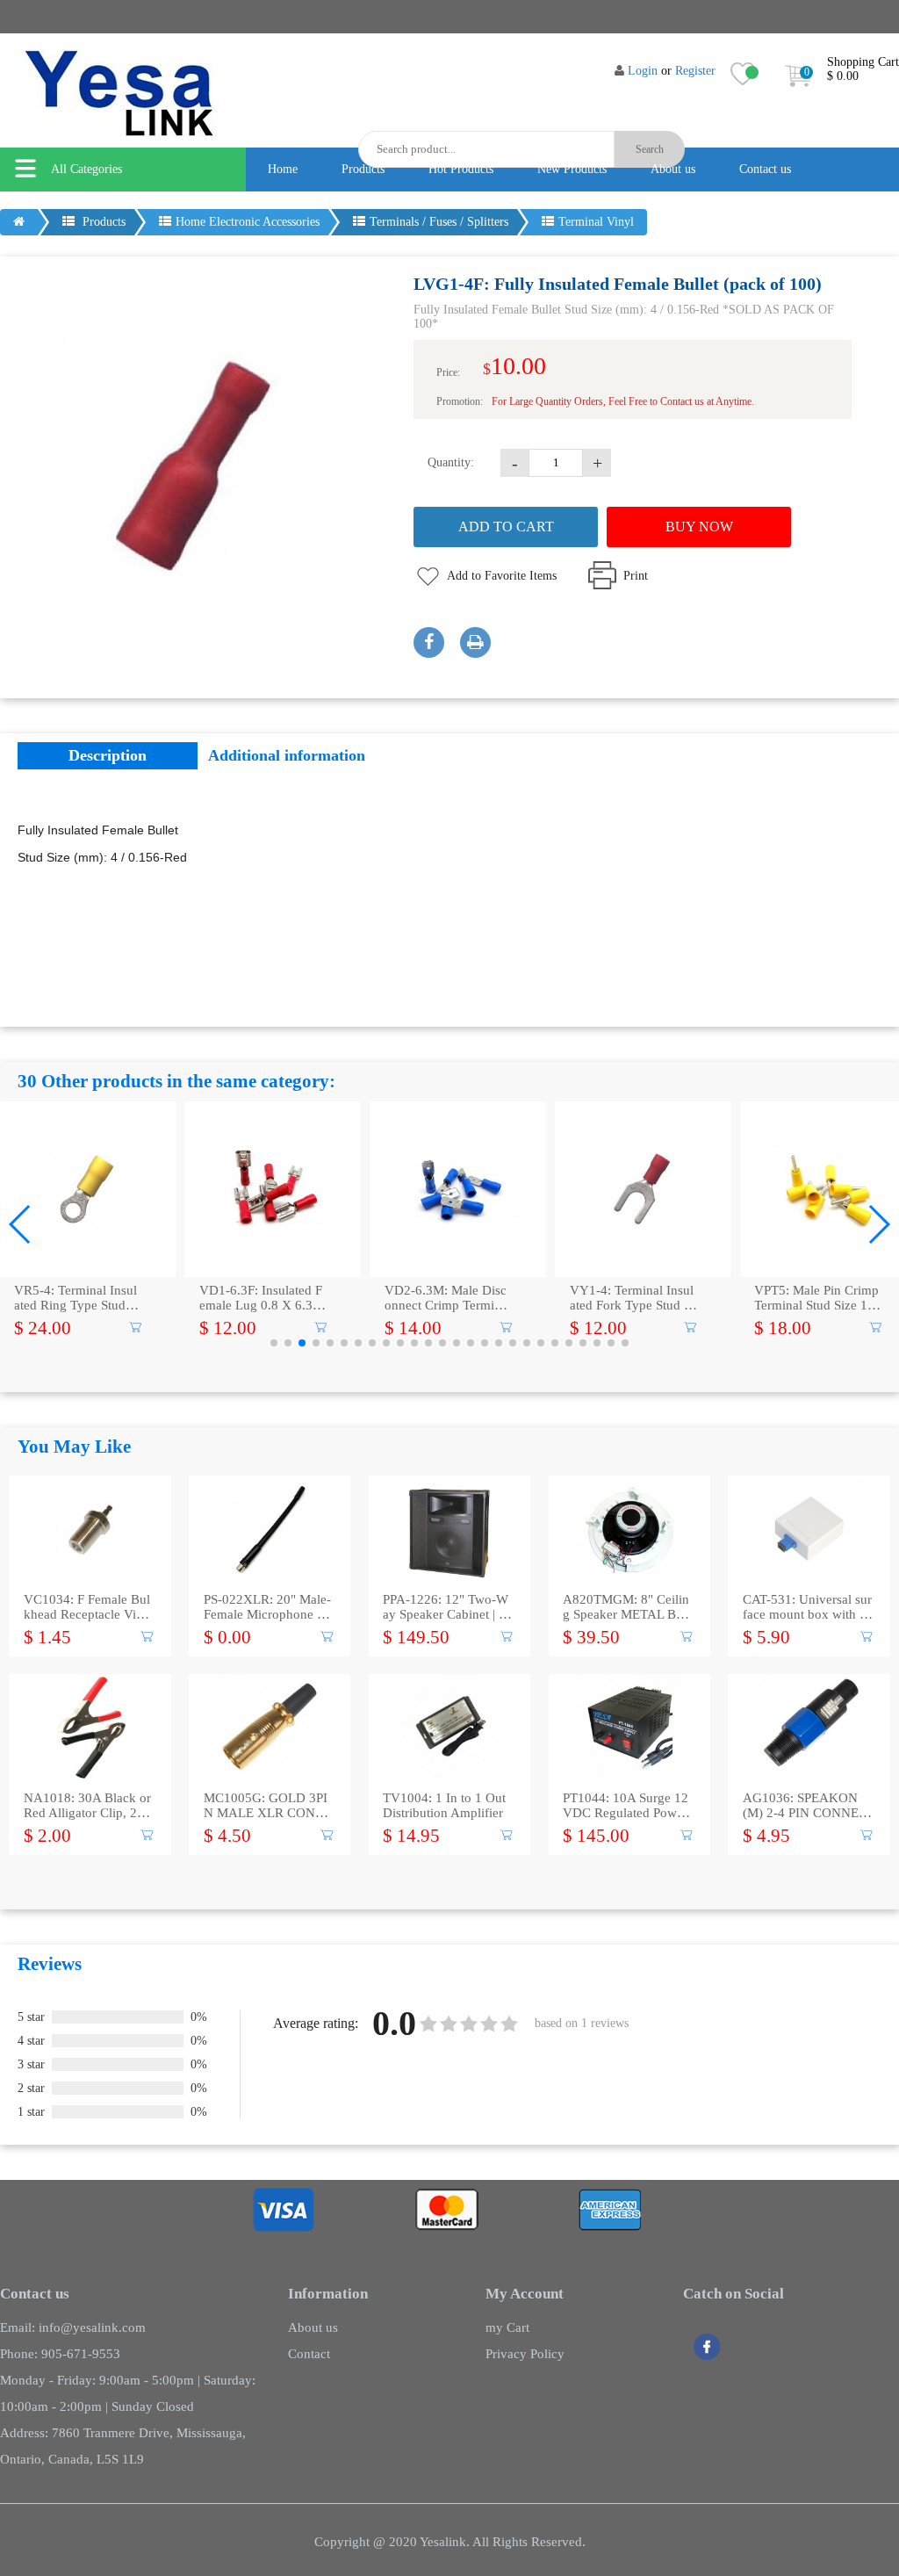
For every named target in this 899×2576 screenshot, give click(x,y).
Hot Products (461, 169)
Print (636, 576)
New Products (572, 169)
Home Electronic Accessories (248, 222)
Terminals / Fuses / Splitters (439, 222)
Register (695, 71)
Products (363, 169)
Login (643, 71)
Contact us (765, 169)
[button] (21, 1224)
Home (283, 169)
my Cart (507, 2327)
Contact (309, 2354)
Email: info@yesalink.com (73, 2327)
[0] (798, 91)
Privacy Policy (525, 2354)
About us (673, 169)
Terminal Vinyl (596, 222)
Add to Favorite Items (502, 576)
